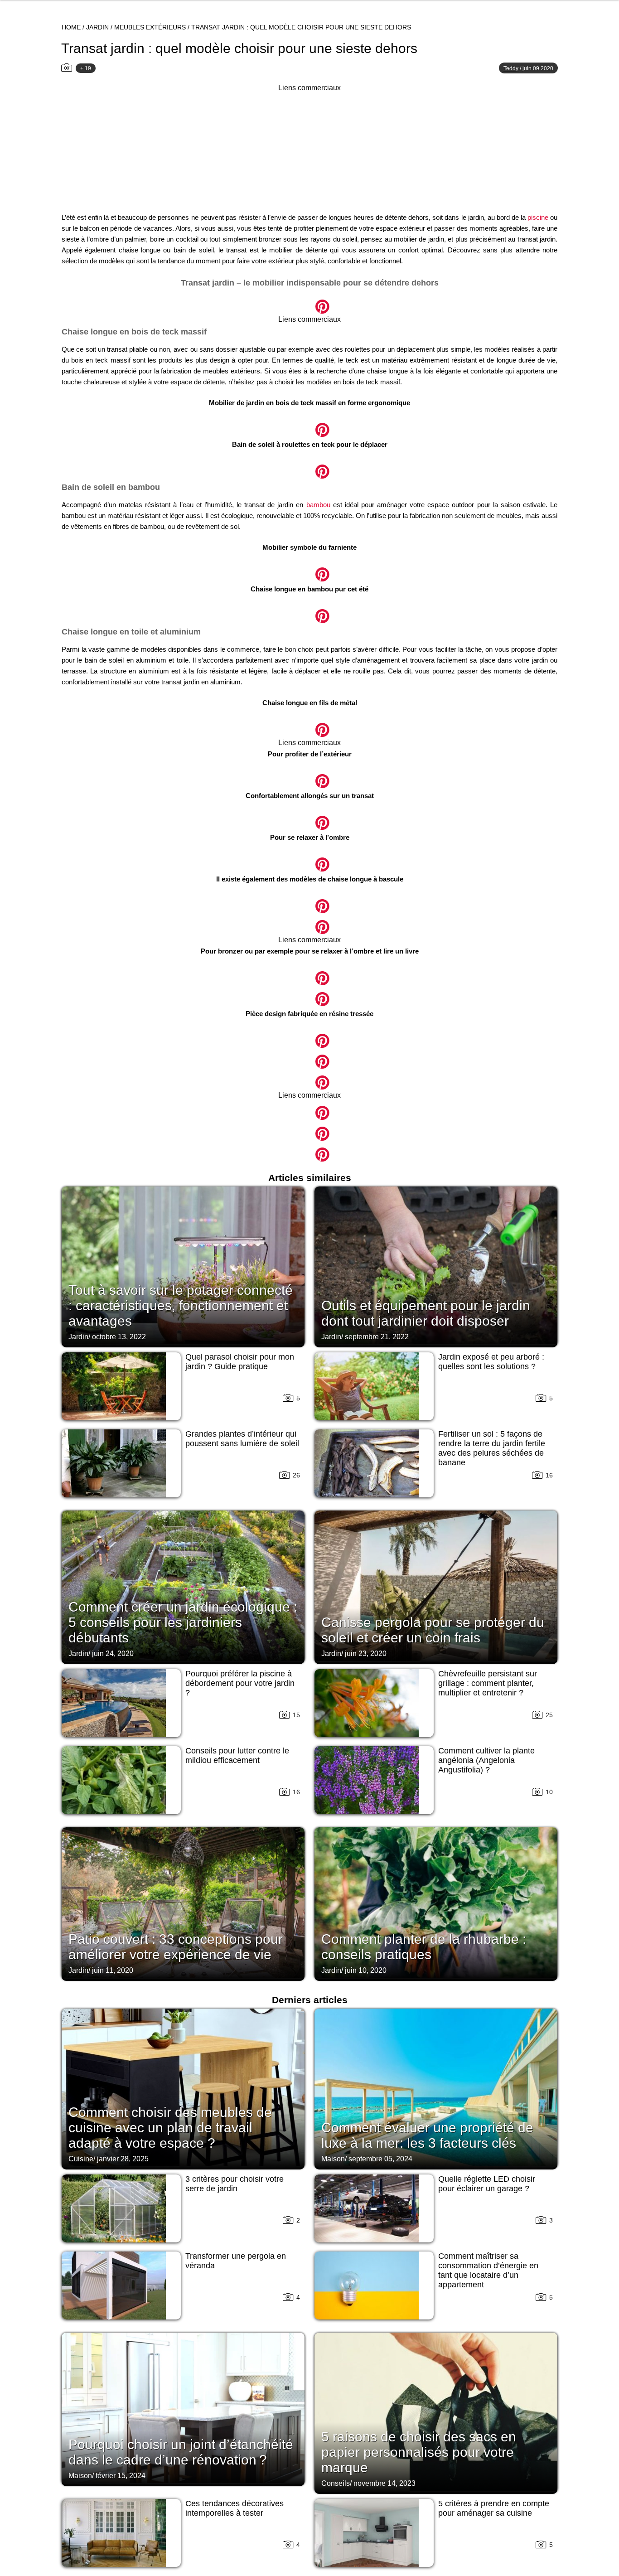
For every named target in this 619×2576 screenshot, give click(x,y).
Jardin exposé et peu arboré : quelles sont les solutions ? (491, 1362)
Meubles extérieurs (150, 27)
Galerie (309, 302)
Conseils (336, 2483)
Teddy (511, 68)
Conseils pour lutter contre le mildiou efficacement (237, 1755)
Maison (333, 2159)
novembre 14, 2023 (384, 2483)
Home (71, 27)
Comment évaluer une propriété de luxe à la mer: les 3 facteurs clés (427, 2135)
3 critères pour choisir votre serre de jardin (235, 2184)
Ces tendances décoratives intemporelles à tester (235, 2508)
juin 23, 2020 (366, 1654)
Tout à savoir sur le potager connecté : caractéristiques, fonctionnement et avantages (181, 1305)
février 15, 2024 (121, 2476)
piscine (538, 217)
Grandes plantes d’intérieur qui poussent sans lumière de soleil (242, 1439)
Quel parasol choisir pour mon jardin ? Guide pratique (240, 1362)
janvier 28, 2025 (123, 2159)
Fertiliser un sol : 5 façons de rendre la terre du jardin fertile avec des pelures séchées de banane (492, 1448)
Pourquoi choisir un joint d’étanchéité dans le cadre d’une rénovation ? (181, 2452)
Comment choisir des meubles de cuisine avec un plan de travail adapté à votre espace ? (170, 2128)
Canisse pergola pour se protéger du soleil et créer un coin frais (433, 1630)
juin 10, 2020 (366, 1970)
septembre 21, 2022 (377, 1337)
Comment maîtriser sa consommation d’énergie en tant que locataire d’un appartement (488, 2270)
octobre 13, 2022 (119, 1337)
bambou (318, 505)
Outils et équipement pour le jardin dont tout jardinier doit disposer (426, 1313)
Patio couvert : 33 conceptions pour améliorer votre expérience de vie (176, 1947)
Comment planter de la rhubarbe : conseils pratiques (424, 1947)
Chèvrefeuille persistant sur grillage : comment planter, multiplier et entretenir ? (488, 1683)
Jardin (97, 27)
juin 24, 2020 (113, 1654)
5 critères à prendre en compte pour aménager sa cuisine (494, 2508)
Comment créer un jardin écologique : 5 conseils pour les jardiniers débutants (183, 1622)
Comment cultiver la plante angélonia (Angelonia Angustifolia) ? (486, 1760)
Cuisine (81, 2159)
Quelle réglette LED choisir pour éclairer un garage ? (487, 2184)
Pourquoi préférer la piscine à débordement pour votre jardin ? (240, 1683)
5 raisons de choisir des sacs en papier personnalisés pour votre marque (419, 2452)
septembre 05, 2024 (380, 2159)
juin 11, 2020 (113, 1970)
